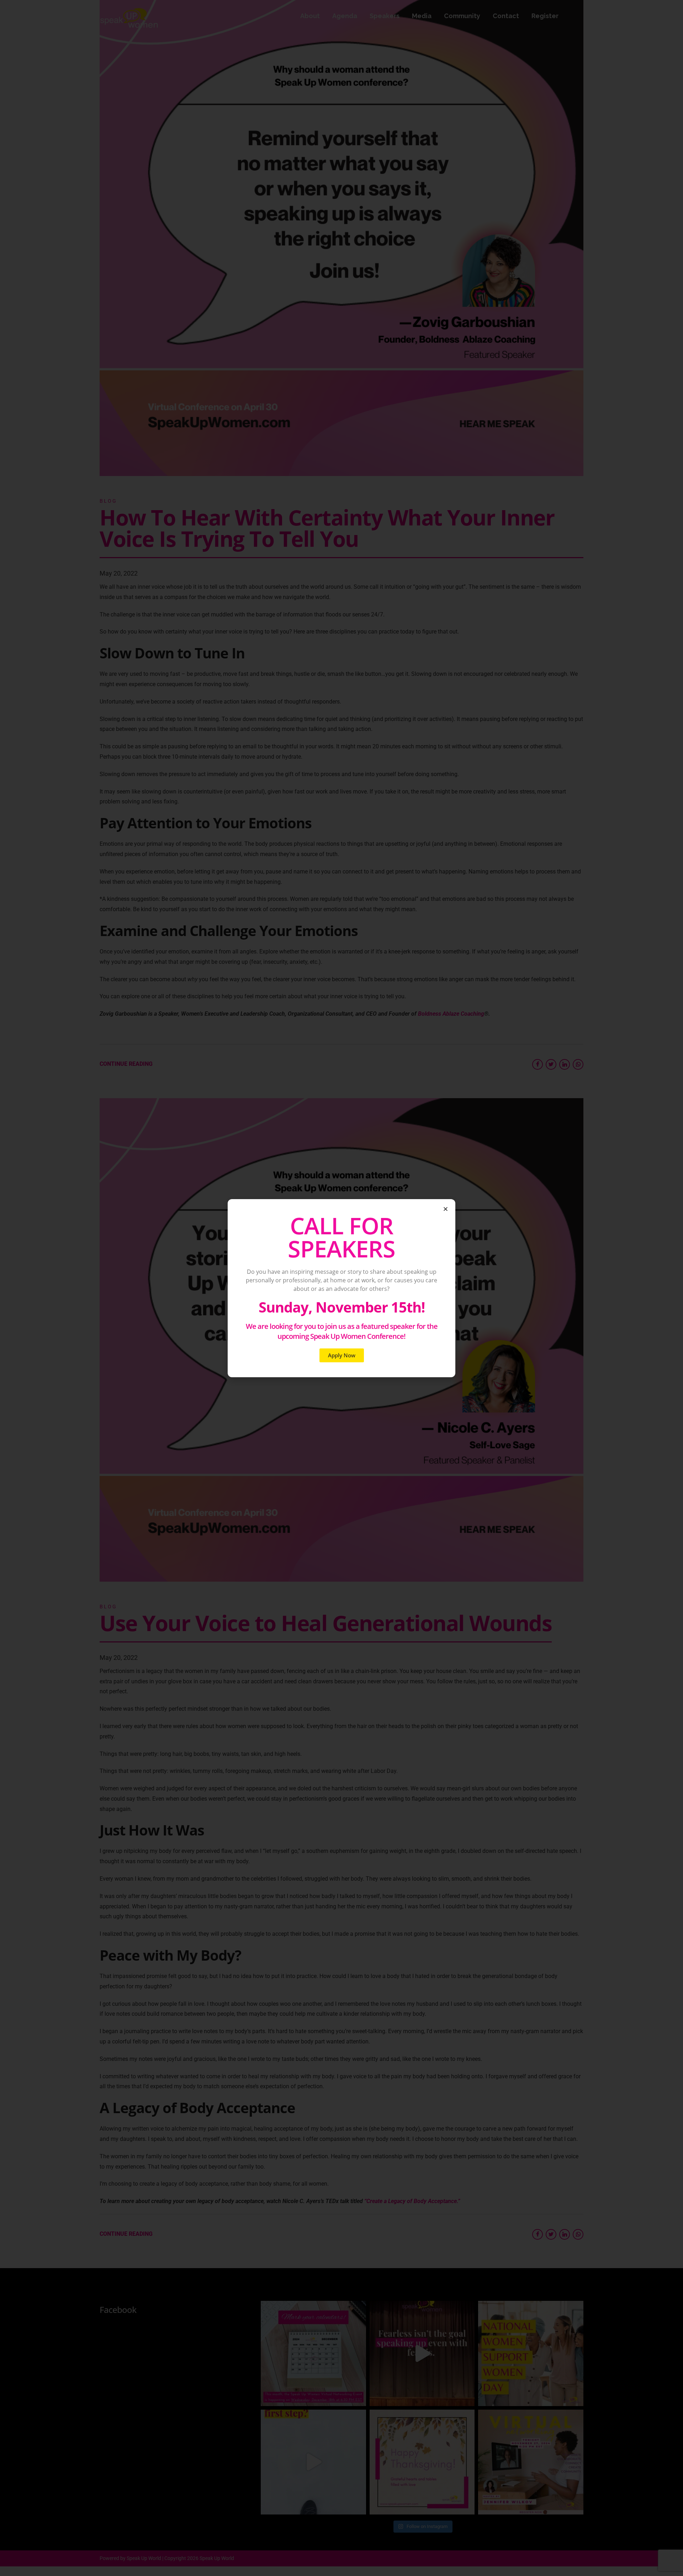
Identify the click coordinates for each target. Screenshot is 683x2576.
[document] (341, 1288)
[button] (446, 1209)
